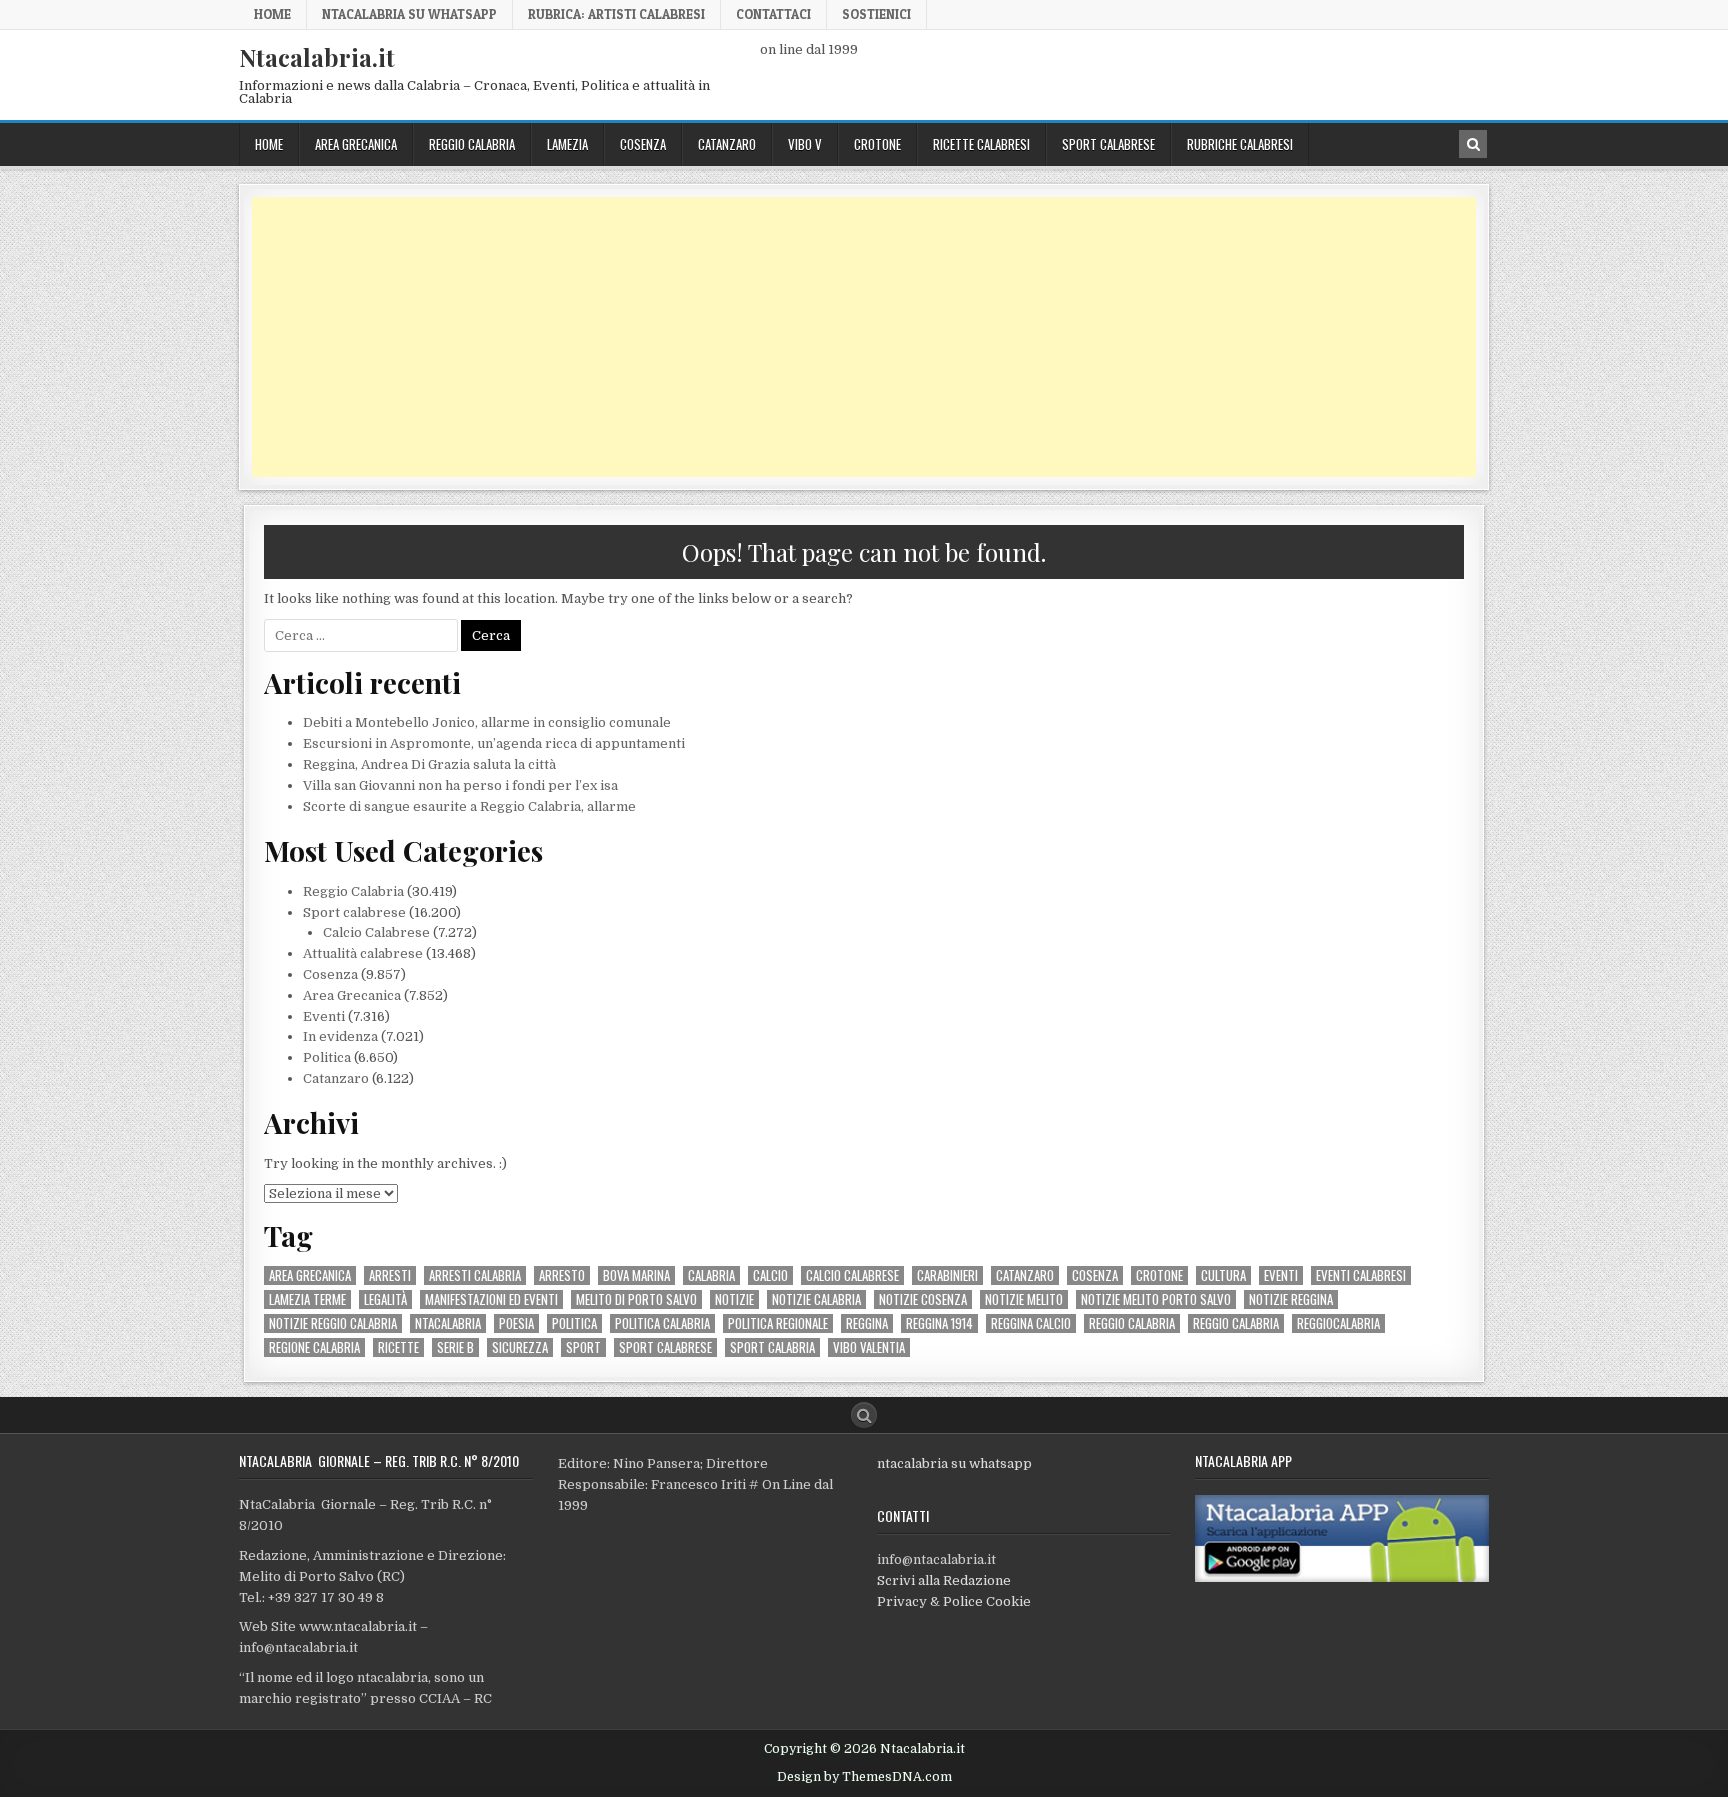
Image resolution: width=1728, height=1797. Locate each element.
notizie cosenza (923, 1299)
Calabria (711, 1275)
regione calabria (314, 1347)
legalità (385, 1299)
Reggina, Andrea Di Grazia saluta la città (429, 764)
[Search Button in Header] (1473, 144)
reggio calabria (1132, 1323)
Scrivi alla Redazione (944, 1580)
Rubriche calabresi (1240, 144)
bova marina (636, 1275)
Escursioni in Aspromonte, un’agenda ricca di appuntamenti (494, 743)
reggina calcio (1031, 1323)
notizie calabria (816, 1299)
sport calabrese (665, 1347)
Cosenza (643, 144)
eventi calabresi (1361, 1275)
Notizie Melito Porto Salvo (1156, 1299)
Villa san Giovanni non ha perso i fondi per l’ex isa (460, 785)
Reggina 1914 (939, 1323)
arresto (562, 1275)
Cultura (1223, 1275)
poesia (516, 1323)
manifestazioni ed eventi (491, 1299)
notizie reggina (1291, 1299)
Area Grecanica (356, 144)
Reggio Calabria (472, 144)
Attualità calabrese (363, 953)
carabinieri (947, 1275)
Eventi (324, 1016)
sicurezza (520, 1347)
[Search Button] (864, 1415)
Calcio (770, 1275)
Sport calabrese (1108, 144)
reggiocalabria (1338, 1323)
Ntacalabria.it (317, 57)
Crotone (877, 144)
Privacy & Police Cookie (954, 1601)
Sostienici (876, 14)
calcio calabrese (852, 1275)
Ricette (398, 1347)
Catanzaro (727, 144)
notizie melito (1024, 1299)
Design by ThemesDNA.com (864, 1777)
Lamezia (567, 144)
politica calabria (662, 1323)
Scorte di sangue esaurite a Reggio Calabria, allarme (469, 806)
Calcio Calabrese (376, 932)
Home (272, 14)
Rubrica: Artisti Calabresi (616, 14)
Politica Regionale (778, 1323)
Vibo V (805, 144)
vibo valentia (869, 1347)
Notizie (734, 1299)
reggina (867, 1323)
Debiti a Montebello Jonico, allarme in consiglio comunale (487, 722)
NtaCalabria (448, 1323)
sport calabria (772, 1347)
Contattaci (773, 14)
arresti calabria (475, 1275)
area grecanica (310, 1275)
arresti (390, 1275)
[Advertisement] (852, 337)
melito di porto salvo (636, 1299)
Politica (327, 1057)
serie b (455, 1347)
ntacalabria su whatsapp (954, 1463)
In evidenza (340, 1036)
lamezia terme (307, 1299)
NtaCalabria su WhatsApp (409, 14)
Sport (583, 1347)
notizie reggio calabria (333, 1323)
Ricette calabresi (981, 144)
